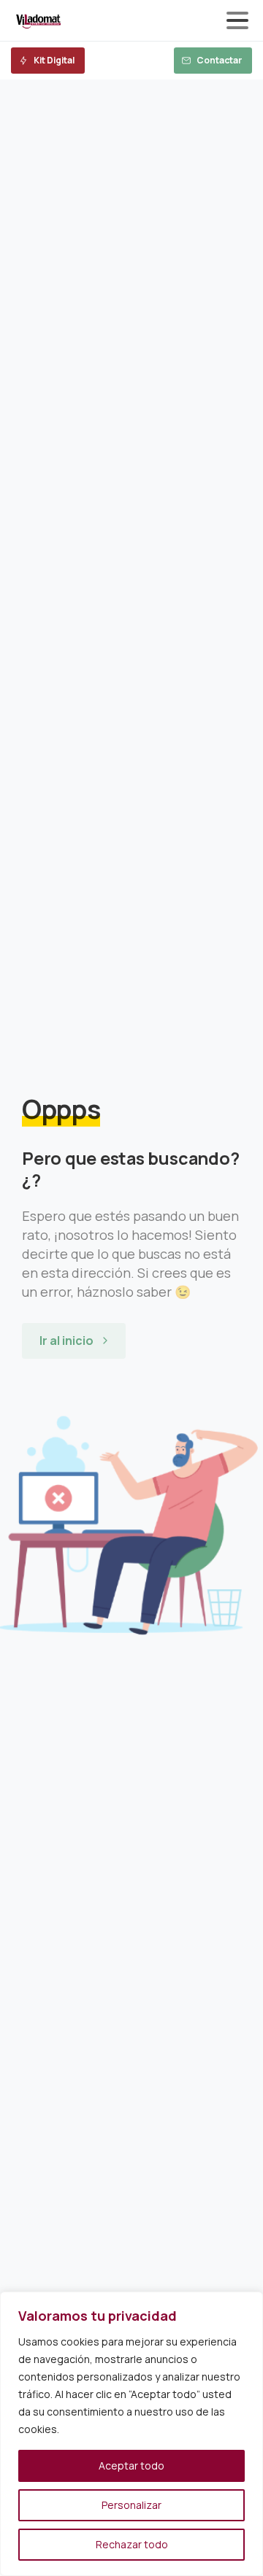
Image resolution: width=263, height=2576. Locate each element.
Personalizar (131, 2505)
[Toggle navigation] (237, 20)
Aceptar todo (131, 2466)
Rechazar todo (132, 2544)
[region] (131, 2434)
